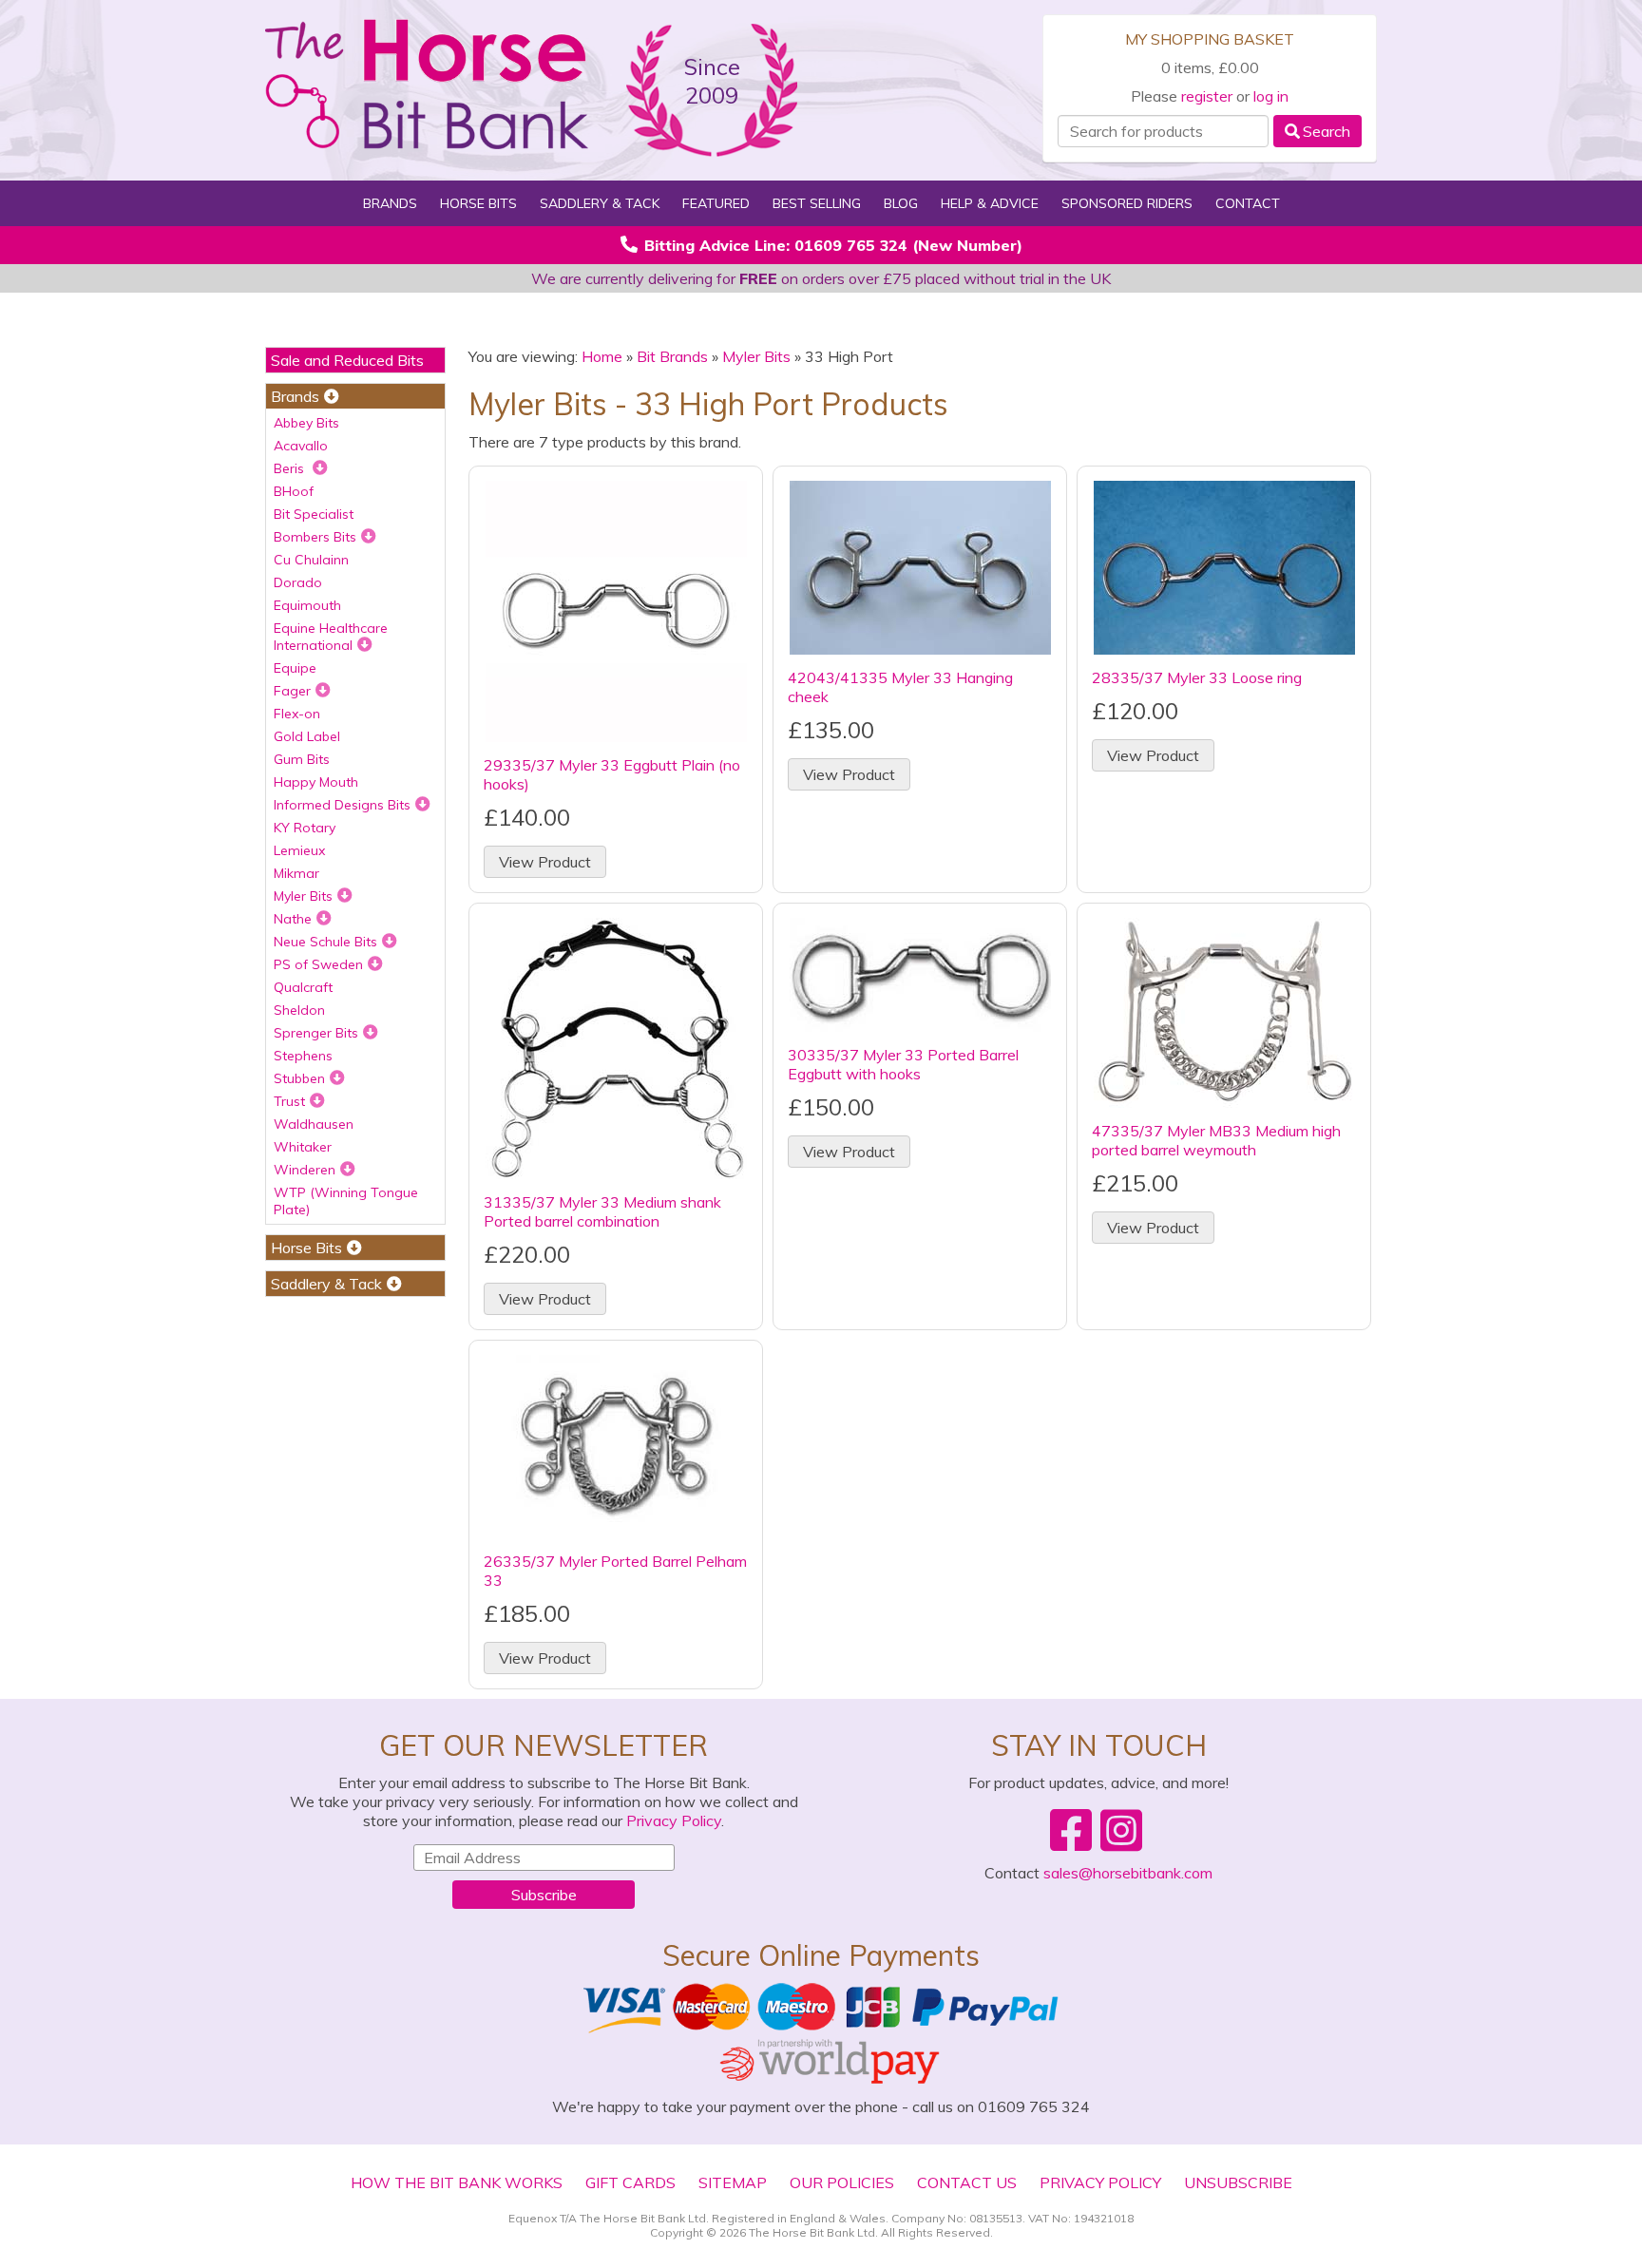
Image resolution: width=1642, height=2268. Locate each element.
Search (1327, 131)
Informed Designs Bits (342, 805)
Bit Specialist (314, 514)
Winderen (305, 1170)
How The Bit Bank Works (457, 2182)
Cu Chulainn (311, 560)
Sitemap (733, 2182)
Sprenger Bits (316, 1033)
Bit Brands (672, 356)
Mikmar (296, 873)
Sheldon (299, 1010)
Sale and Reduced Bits (347, 360)
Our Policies (842, 2182)
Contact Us (967, 2182)
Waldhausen (314, 1124)
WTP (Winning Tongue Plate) (346, 1201)
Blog (901, 203)
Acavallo (301, 446)
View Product (545, 862)
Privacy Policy (674, 1820)
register (1207, 96)
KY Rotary (305, 828)
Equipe (295, 668)
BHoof (294, 491)
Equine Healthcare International (331, 637)
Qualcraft (303, 987)
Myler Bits (303, 896)
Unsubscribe (1238, 2182)
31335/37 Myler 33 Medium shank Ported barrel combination (602, 1211)
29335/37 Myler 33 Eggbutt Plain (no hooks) (612, 774)
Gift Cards (630, 2182)
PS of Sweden (318, 964)
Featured (716, 203)
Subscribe (544, 1895)
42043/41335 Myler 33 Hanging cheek (900, 687)
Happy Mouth (316, 782)
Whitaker (303, 1147)
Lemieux (299, 850)
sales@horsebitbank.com (1128, 1873)
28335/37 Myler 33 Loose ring (1197, 677)
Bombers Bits (315, 537)
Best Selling (817, 203)
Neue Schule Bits (325, 942)
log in (1271, 96)
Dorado (298, 582)
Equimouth (307, 605)
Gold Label (307, 736)
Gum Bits (302, 759)
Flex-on (297, 714)
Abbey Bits (306, 423)
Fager (292, 691)
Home (602, 356)
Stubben (299, 1078)
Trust (289, 1101)
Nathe (293, 919)
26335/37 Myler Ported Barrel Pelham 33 (615, 1571)
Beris (291, 468)
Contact (1248, 203)
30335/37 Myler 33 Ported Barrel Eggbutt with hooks (903, 1064)
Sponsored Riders (1127, 203)
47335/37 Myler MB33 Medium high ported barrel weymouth (1216, 1140)
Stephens (303, 1056)
